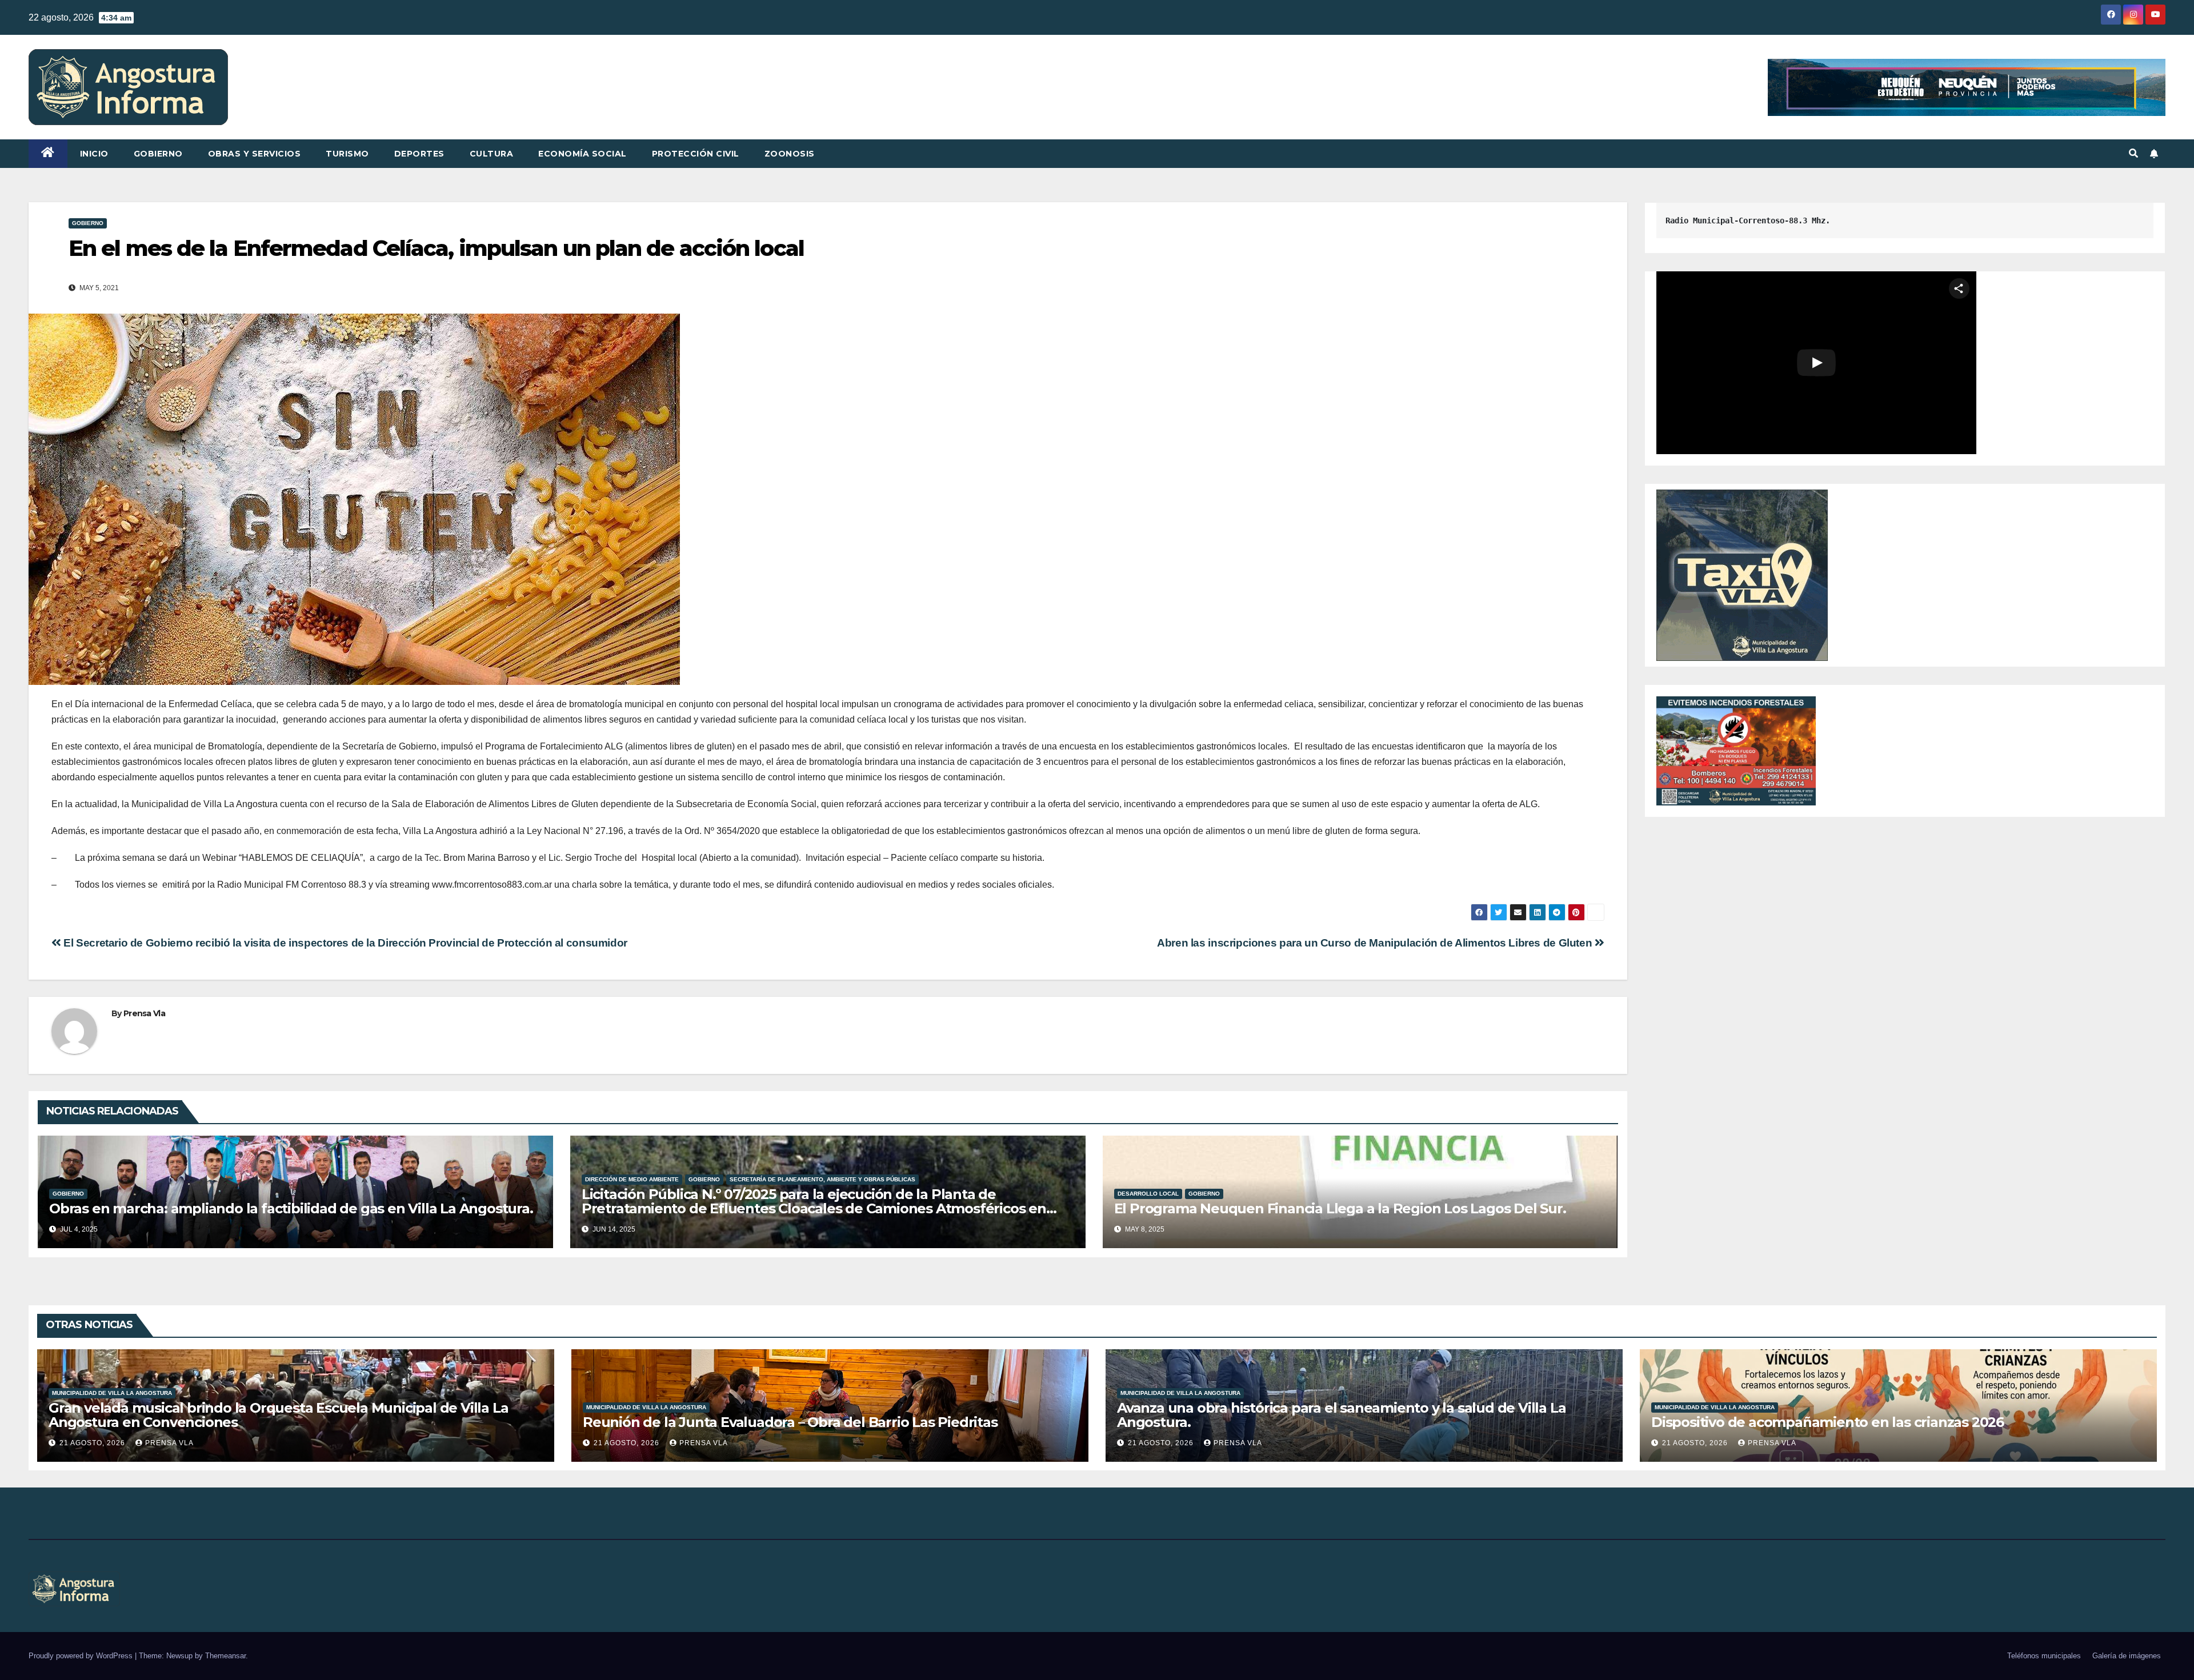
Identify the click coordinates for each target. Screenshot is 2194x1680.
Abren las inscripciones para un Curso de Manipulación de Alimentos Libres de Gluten (1376, 943)
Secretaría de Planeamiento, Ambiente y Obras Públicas (822, 1179)
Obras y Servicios (255, 154)
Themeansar (225, 1656)
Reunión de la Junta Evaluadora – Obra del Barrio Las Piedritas (790, 1422)
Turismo (347, 154)
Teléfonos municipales (2044, 1656)
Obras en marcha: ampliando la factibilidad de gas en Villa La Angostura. (291, 1208)
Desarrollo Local (1148, 1194)
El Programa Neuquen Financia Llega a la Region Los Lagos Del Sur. (1340, 1208)
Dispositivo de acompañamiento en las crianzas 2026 (1827, 1422)
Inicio (94, 154)
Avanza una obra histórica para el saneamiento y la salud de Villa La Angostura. (1341, 1415)
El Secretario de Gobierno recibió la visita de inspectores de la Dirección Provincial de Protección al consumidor (344, 943)
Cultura (492, 154)
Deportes (419, 154)
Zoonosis (790, 154)
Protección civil (696, 154)
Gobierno (158, 154)
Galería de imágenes (2127, 1656)
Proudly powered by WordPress (82, 1656)
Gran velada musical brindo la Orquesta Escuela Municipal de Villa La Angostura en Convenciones (278, 1415)
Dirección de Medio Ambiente (632, 1179)
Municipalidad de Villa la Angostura (112, 1393)
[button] (2133, 153)
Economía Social (582, 154)
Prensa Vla (144, 1013)
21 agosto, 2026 (93, 1443)
